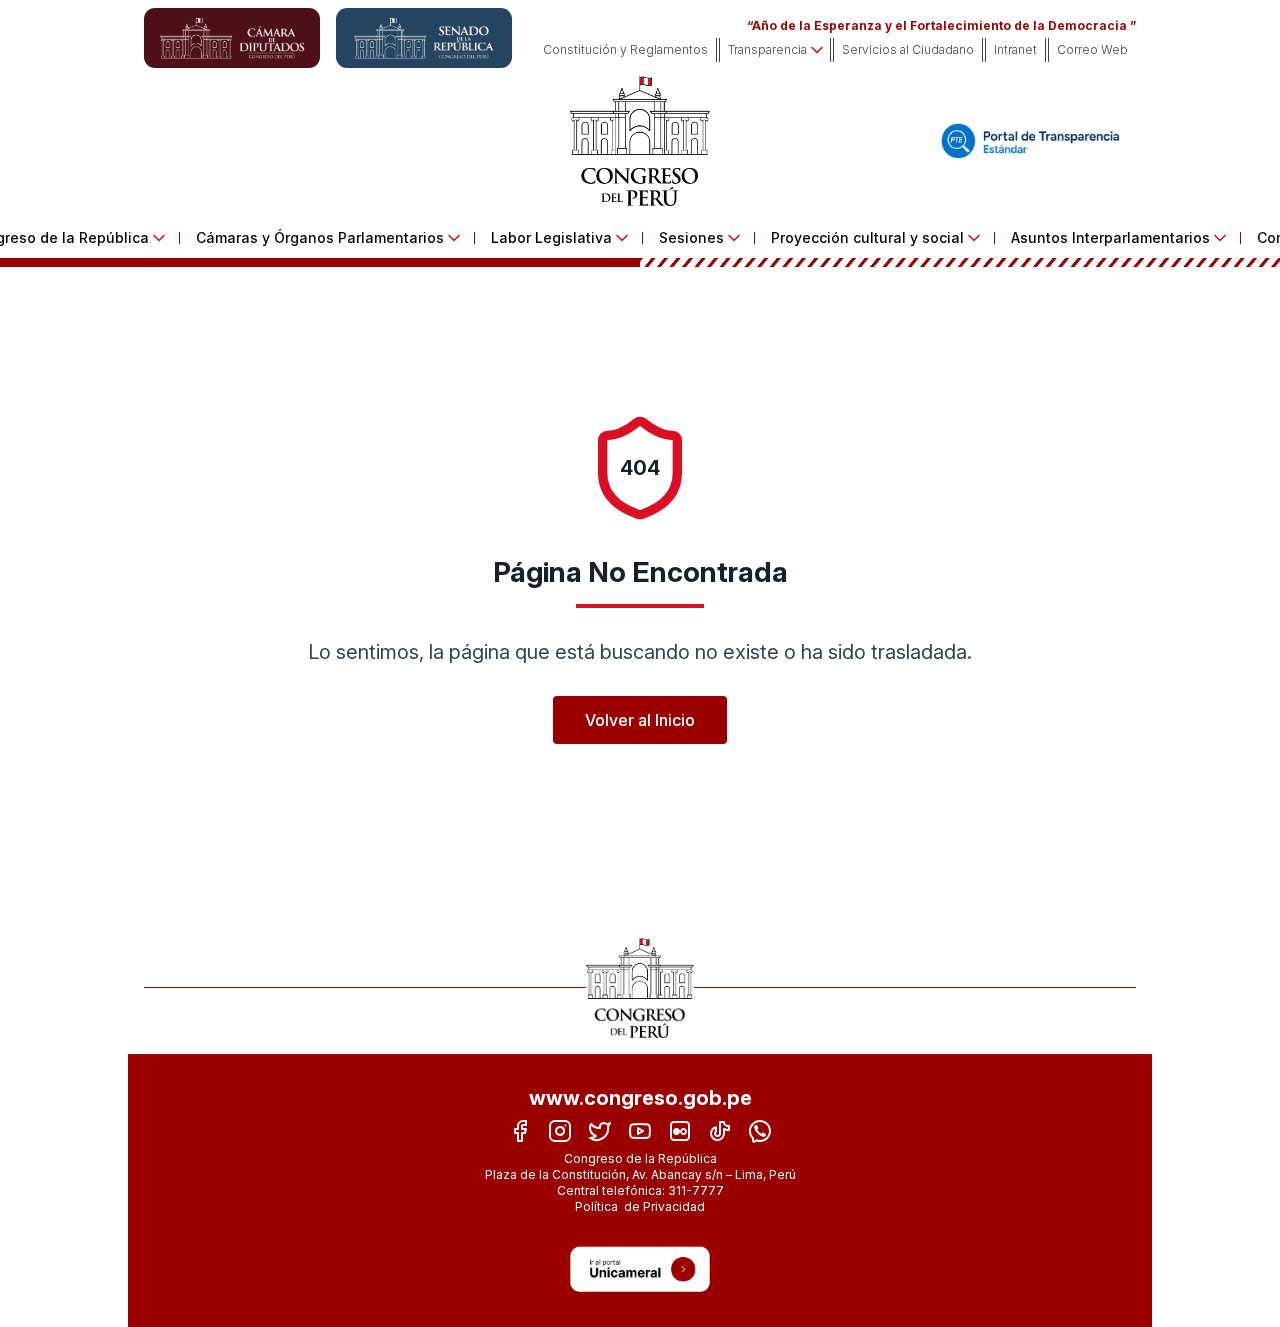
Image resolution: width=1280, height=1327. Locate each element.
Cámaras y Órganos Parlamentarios (320, 237)
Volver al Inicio (640, 720)
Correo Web (1092, 49)
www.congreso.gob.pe (640, 1098)
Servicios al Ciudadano (908, 49)
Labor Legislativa (551, 237)
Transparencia (767, 49)
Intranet (1015, 49)
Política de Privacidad (640, 1206)
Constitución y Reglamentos (625, 49)
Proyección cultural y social (867, 237)
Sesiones (691, 237)
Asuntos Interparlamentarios (1110, 237)
